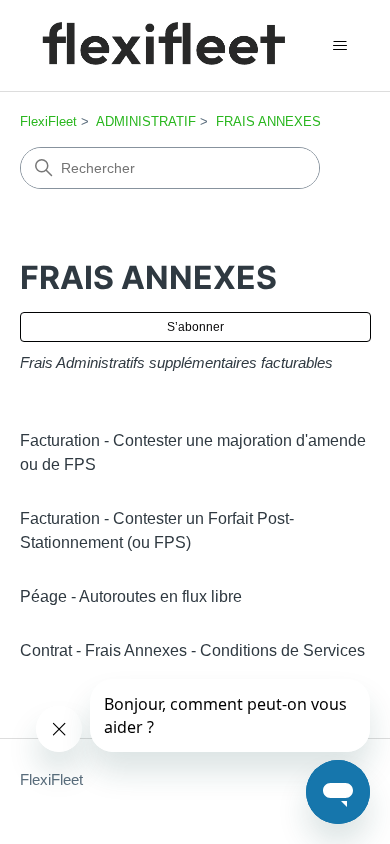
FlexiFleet (48, 121)
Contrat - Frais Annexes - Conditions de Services (192, 650)
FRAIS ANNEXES (268, 121)
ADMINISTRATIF (146, 121)
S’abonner (195, 327)
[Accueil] (162, 45)
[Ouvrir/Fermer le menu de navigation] (340, 46)
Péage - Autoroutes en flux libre (131, 596)
